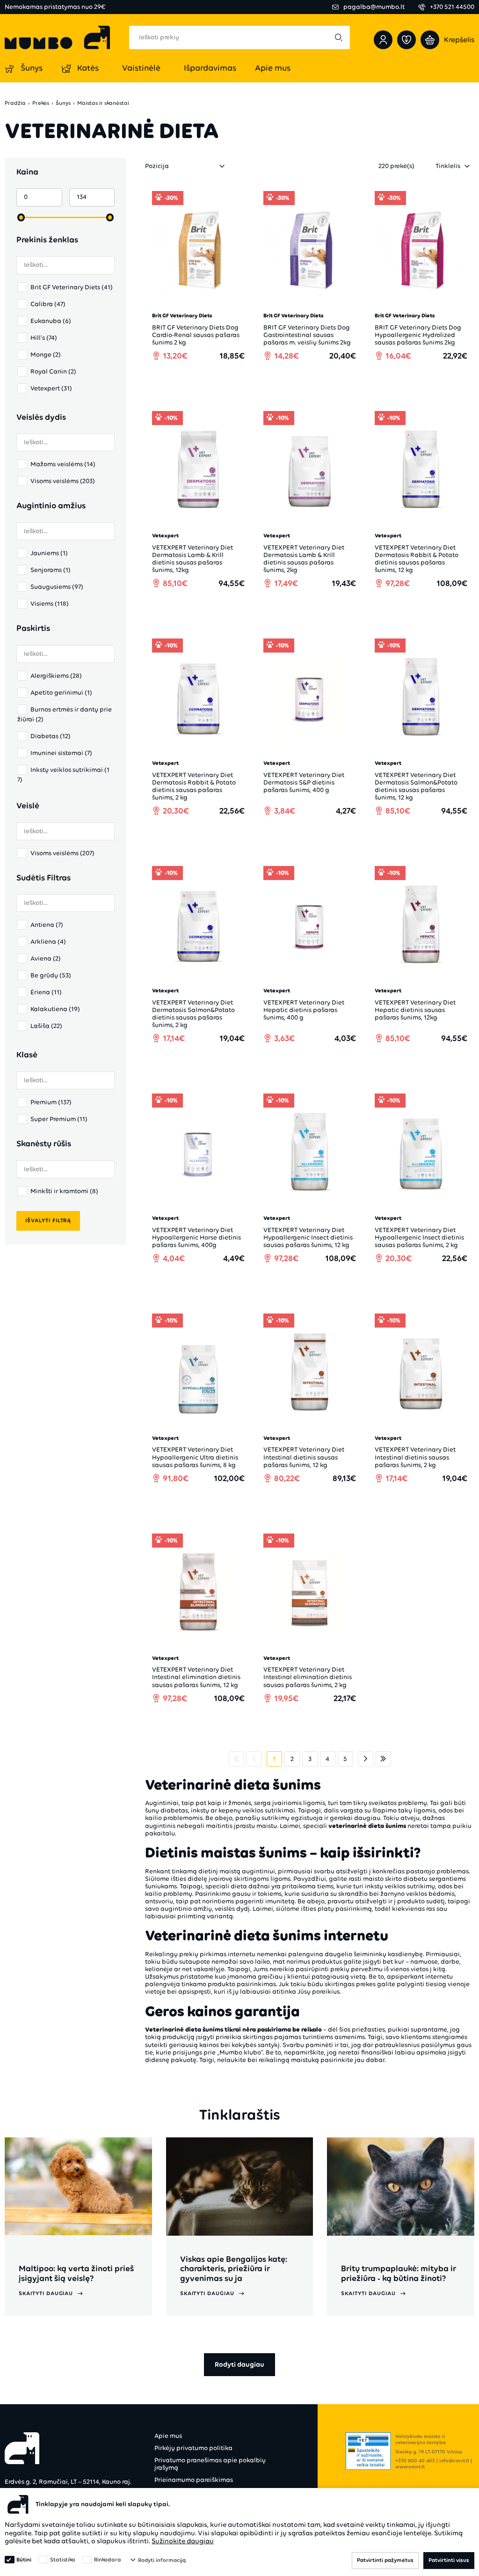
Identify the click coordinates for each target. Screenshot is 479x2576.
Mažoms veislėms (63, 464)
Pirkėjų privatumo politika (193, 2448)
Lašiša (46, 1026)
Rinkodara (108, 2560)
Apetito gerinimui (61, 693)
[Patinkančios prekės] (406, 40)
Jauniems (49, 553)
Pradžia (15, 103)
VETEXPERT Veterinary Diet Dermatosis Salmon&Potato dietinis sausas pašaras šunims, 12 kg (416, 786)
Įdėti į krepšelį (203, 382)
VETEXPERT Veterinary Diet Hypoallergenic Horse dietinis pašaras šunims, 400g (196, 1237)
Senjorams (51, 570)
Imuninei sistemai (61, 753)
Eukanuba (51, 321)
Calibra (48, 304)
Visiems (50, 604)
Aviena (46, 958)
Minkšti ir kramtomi (64, 1191)
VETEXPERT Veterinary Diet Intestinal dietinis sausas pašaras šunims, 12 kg (304, 1457)
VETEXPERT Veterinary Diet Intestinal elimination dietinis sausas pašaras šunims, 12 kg (196, 1677)
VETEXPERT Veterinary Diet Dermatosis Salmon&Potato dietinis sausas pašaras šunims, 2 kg (193, 1014)
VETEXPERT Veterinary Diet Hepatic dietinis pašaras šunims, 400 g (304, 1010)
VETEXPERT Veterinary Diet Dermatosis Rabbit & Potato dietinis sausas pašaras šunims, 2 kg (194, 786)
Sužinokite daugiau (183, 2541)
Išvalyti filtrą (48, 1220)
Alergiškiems (56, 676)
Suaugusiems (57, 587)
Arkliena (48, 942)
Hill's (44, 338)
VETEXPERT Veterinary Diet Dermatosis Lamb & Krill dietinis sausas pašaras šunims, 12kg (192, 559)
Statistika (63, 2560)
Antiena (47, 925)
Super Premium (59, 1119)
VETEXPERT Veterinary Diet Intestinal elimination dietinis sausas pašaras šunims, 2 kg (308, 1677)
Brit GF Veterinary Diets (72, 287)
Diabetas (51, 736)
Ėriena (46, 992)
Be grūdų (51, 975)
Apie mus (168, 2436)
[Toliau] (366, 1759)
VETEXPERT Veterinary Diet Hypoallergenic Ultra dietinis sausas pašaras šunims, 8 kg (195, 1457)
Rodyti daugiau (239, 2364)
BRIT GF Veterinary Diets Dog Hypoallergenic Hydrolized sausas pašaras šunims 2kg (418, 335)
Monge (46, 355)
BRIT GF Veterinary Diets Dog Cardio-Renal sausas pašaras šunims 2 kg (196, 335)
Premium (51, 1102)
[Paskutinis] (383, 1759)
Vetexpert (51, 388)
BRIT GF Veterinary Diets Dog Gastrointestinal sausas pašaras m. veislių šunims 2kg (307, 335)
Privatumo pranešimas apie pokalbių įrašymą (210, 2464)
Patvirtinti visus (449, 2560)
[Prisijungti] (383, 40)
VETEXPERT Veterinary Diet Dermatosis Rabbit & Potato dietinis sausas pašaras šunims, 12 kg (417, 559)
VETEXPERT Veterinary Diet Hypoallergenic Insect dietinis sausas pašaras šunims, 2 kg (419, 1237)
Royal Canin (53, 371)
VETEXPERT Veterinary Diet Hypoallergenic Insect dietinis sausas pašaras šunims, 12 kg (308, 1237)
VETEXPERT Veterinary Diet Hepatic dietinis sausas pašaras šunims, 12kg (415, 1010)
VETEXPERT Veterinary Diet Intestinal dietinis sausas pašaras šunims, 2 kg (415, 1457)
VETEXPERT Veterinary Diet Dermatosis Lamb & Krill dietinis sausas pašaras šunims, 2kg (304, 559)
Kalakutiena (55, 1009)
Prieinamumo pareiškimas (194, 2480)
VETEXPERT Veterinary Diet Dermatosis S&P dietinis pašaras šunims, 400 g (304, 782)
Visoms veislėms (63, 481)
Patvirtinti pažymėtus (385, 2560)
